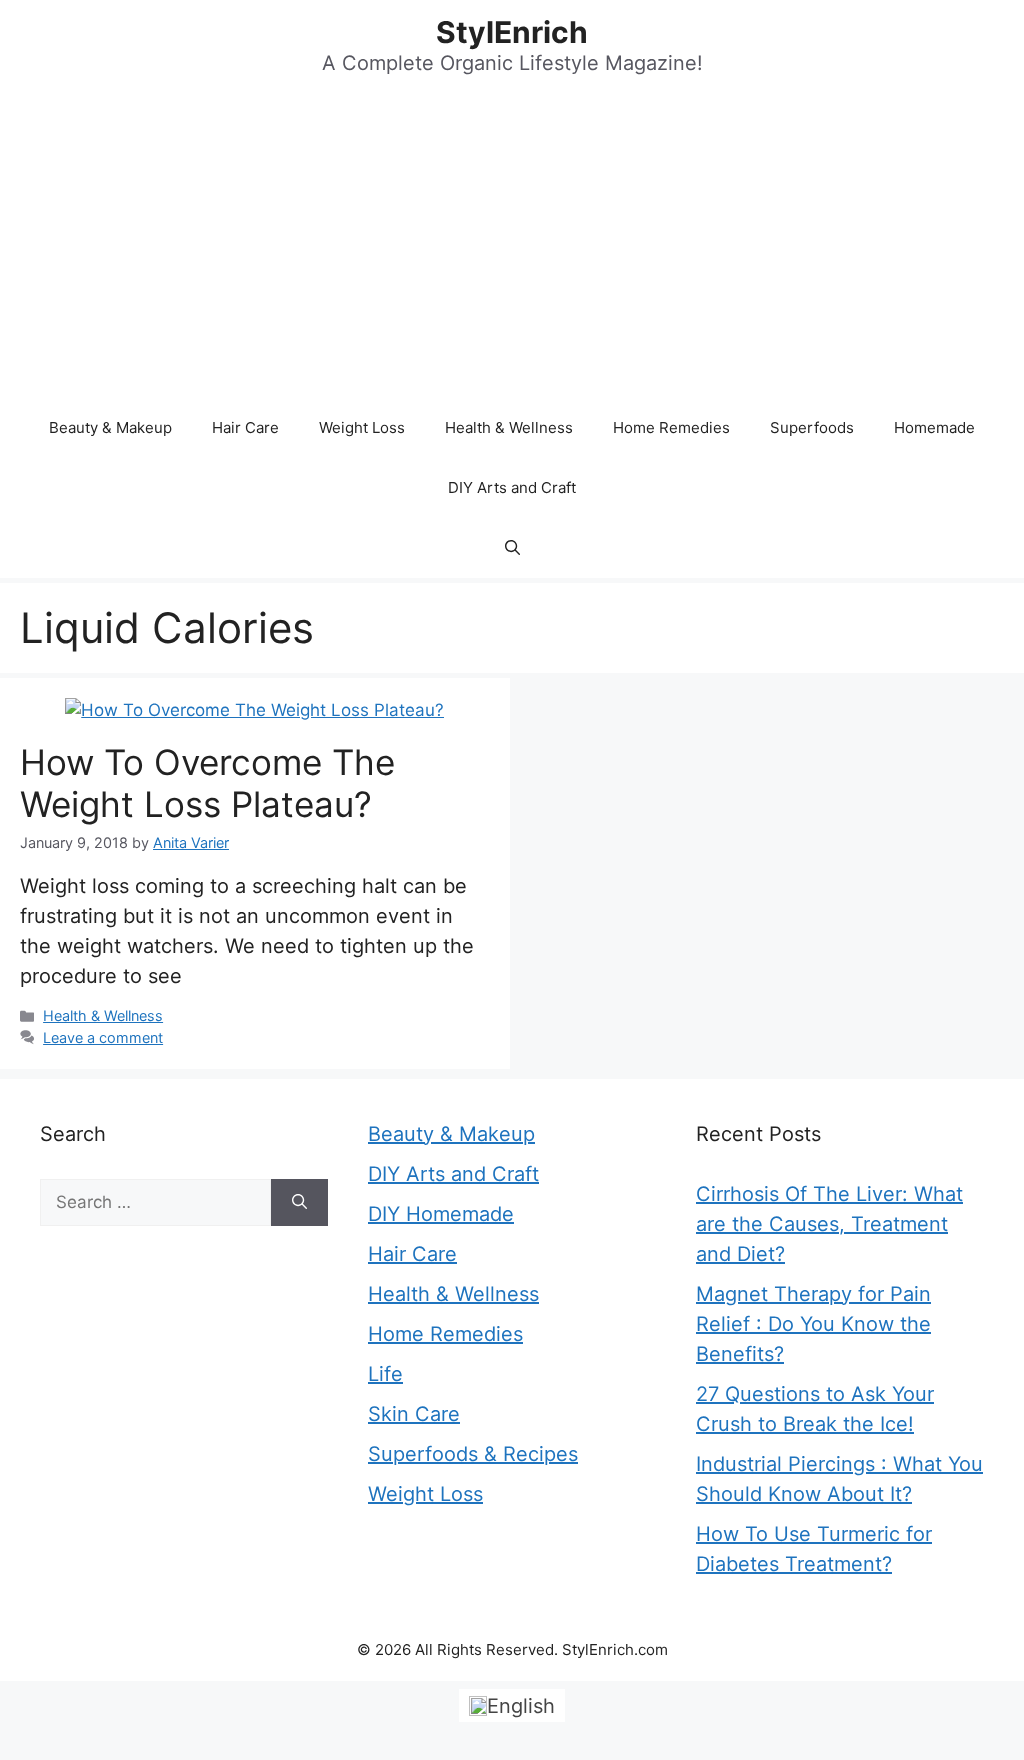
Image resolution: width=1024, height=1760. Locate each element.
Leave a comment (103, 1037)
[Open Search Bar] (512, 548)
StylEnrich (512, 32)
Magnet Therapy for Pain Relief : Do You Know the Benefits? (813, 1324)
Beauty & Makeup (110, 427)
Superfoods (812, 427)
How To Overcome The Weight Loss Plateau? (207, 783)
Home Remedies (671, 427)
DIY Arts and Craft (512, 487)
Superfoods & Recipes (473, 1454)
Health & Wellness (509, 427)
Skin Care (414, 1414)
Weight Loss (362, 427)
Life (385, 1374)
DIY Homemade (441, 1214)
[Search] (299, 1203)
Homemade (934, 427)
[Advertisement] (512, 248)
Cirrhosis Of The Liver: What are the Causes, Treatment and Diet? (829, 1224)
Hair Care (245, 427)
